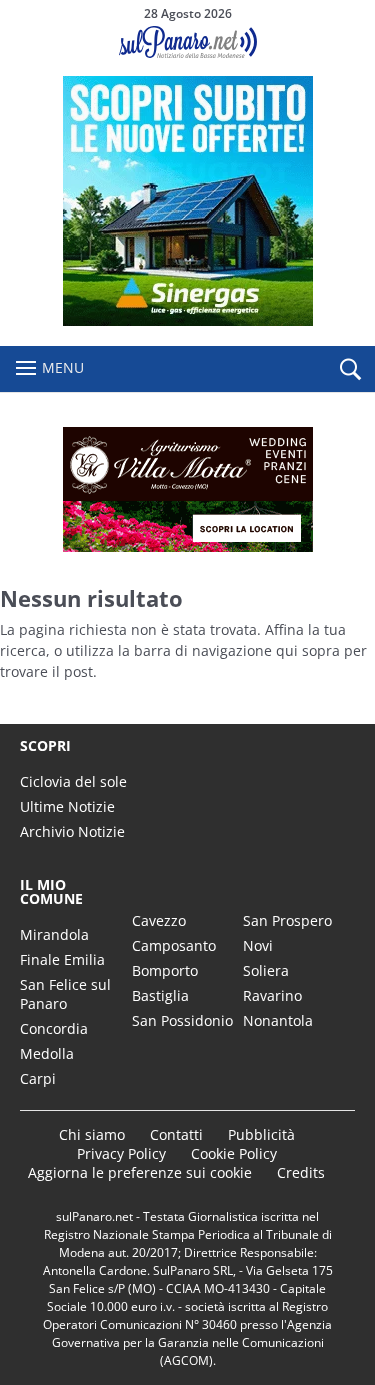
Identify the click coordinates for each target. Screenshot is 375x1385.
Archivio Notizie (72, 831)
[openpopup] (350, 370)
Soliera (266, 970)
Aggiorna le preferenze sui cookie (140, 1172)
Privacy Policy (121, 1153)
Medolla (47, 1053)
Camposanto (174, 945)
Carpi (38, 1078)
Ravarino (272, 995)
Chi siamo (92, 1134)
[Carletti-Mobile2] (188, 320)
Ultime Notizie (67, 806)
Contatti (176, 1134)
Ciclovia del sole (73, 781)
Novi (258, 945)
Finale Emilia (62, 959)
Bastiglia (160, 995)
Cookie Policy (234, 1153)
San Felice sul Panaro (65, 994)
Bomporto (165, 970)
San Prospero (287, 920)
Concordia (54, 1028)
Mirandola (54, 934)
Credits (301, 1172)
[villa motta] (187, 489)
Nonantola (278, 1020)
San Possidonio (182, 1020)
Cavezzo (159, 920)
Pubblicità (261, 1134)
